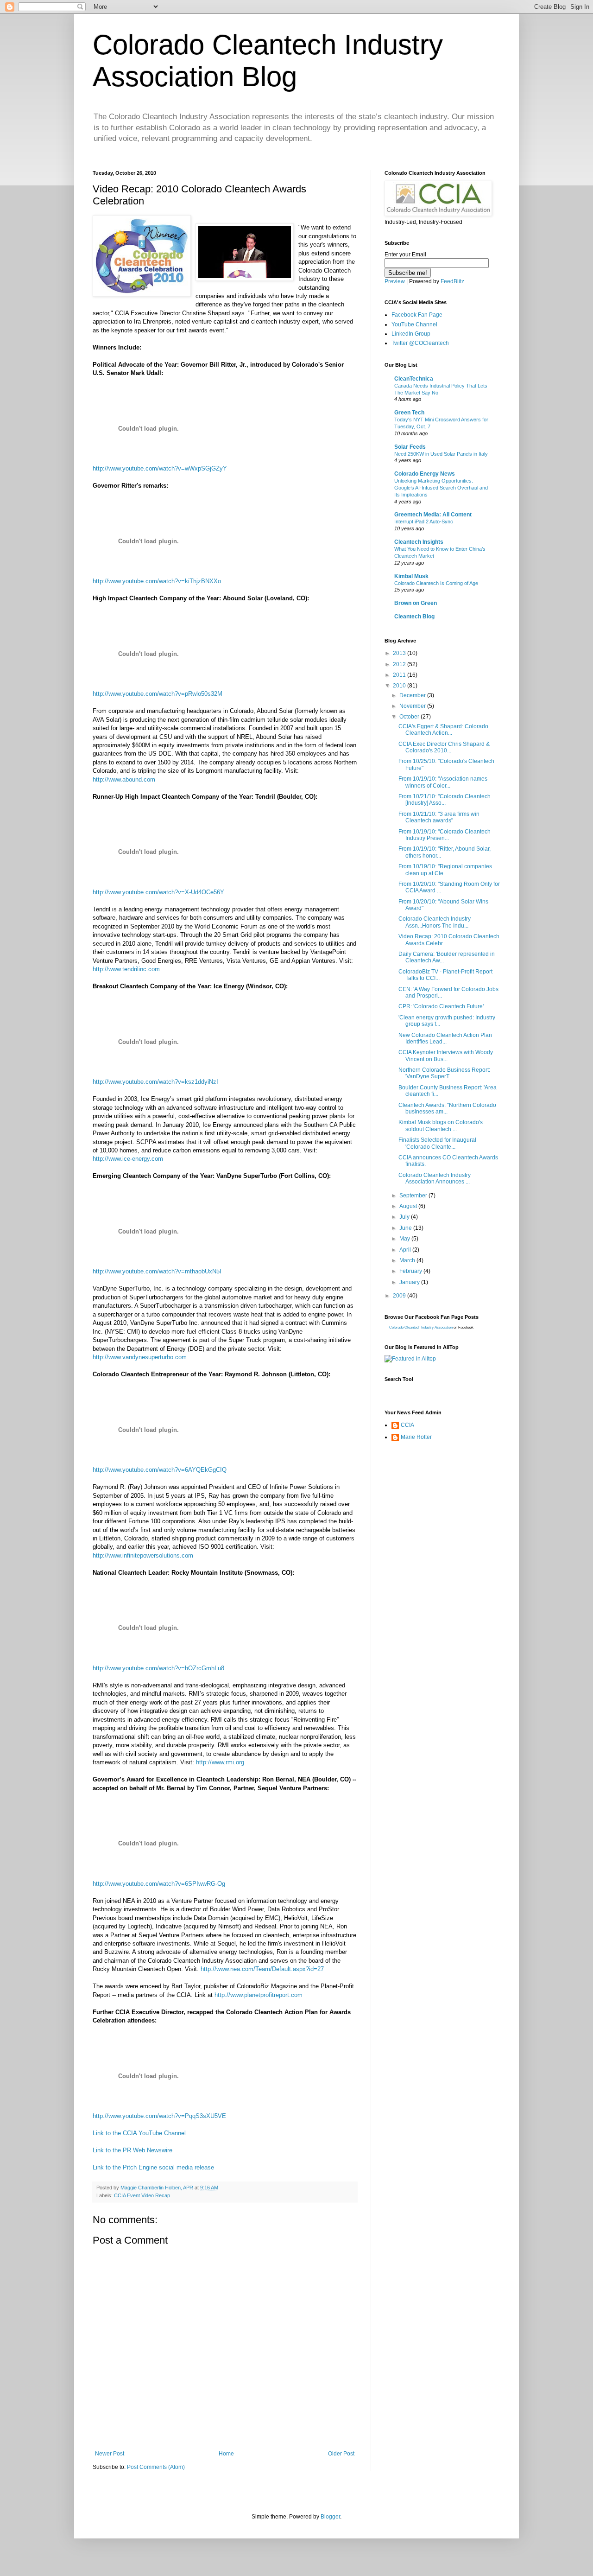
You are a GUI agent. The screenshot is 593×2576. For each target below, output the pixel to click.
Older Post (341, 2454)
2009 (400, 1296)
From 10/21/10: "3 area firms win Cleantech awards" (439, 817)
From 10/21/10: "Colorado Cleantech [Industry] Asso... (445, 800)
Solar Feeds (410, 447)
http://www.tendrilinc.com (126, 969)
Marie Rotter (416, 1437)
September (414, 1196)
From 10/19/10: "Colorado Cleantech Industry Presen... (445, 835)
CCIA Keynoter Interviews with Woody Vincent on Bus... (446, 1056)
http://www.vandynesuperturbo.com (140, 1357)
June (406, 1228)
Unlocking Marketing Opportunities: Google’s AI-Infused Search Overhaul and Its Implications (441, 488)
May (405, 1239)
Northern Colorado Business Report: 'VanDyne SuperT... (444, 1073)
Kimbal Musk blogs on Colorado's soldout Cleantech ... (441, 1126)
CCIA (407, 1425)
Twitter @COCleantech (420, 343)
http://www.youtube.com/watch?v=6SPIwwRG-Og (159, 1884)
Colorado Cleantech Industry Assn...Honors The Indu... (435, 922)
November (413, 706)
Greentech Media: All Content (433, 515)
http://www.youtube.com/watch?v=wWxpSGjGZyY (160, 468)
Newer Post (110, 2454)
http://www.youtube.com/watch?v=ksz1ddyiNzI (155, 1082)
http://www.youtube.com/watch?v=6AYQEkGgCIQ (160, 1470)
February (411, 1271)
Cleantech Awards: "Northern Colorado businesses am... (447, 1108)
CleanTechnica (414, 379)
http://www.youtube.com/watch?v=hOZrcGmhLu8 (158, 1668)
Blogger (330, 2517)
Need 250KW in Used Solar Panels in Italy (441, 454)
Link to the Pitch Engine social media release (153, 2167)
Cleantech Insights (419, 542)
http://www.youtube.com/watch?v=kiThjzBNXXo (157, 581)
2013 (400, 653)
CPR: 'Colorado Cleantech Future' (441, 1006)
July (405, 1217)
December (413, 695)
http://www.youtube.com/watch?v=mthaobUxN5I (157, 1271)
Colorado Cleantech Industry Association (421, 1327)
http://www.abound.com (124, 779)
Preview (395, 281)
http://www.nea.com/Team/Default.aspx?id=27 (262, 1969)
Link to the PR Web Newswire (132, 2150)
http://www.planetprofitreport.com (259, 1995)
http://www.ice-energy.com (128, 1159)
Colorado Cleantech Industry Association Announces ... (435, 1178)
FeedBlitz (452, 281)
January (410, 1282)
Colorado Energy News (425, 474)
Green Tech (409, 413)
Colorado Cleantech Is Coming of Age (436, 583)
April (406, 1250)
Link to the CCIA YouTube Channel (139, 2133)
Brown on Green (416, 603)
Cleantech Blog (414, 617)
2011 (400, 675)
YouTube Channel (414, 324)
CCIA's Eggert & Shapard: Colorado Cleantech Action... (443, 730)
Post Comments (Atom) (156, 2467)
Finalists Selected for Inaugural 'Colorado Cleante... (437, 1143)
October (410, 717)
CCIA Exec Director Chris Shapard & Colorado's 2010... (444, 747)
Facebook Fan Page (417, 315)
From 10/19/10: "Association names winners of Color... (443, 782)
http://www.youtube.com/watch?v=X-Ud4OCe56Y (158, 892)
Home (226, 2454)
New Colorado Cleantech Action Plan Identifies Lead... (445, 1038)
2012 (400, 664)
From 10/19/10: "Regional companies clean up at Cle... (445, 870)
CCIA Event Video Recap (142, 2195)
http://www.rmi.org (220, 1762)
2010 (400, 686)
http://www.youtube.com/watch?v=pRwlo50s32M (158, 694)
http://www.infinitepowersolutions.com (143, 1555)
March (408, 1260)
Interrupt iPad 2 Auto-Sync (424, 522)
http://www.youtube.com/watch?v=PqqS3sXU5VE (159, 2116)
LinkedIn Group (411, 334)
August (409, 1206)
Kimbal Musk (411, 576)
